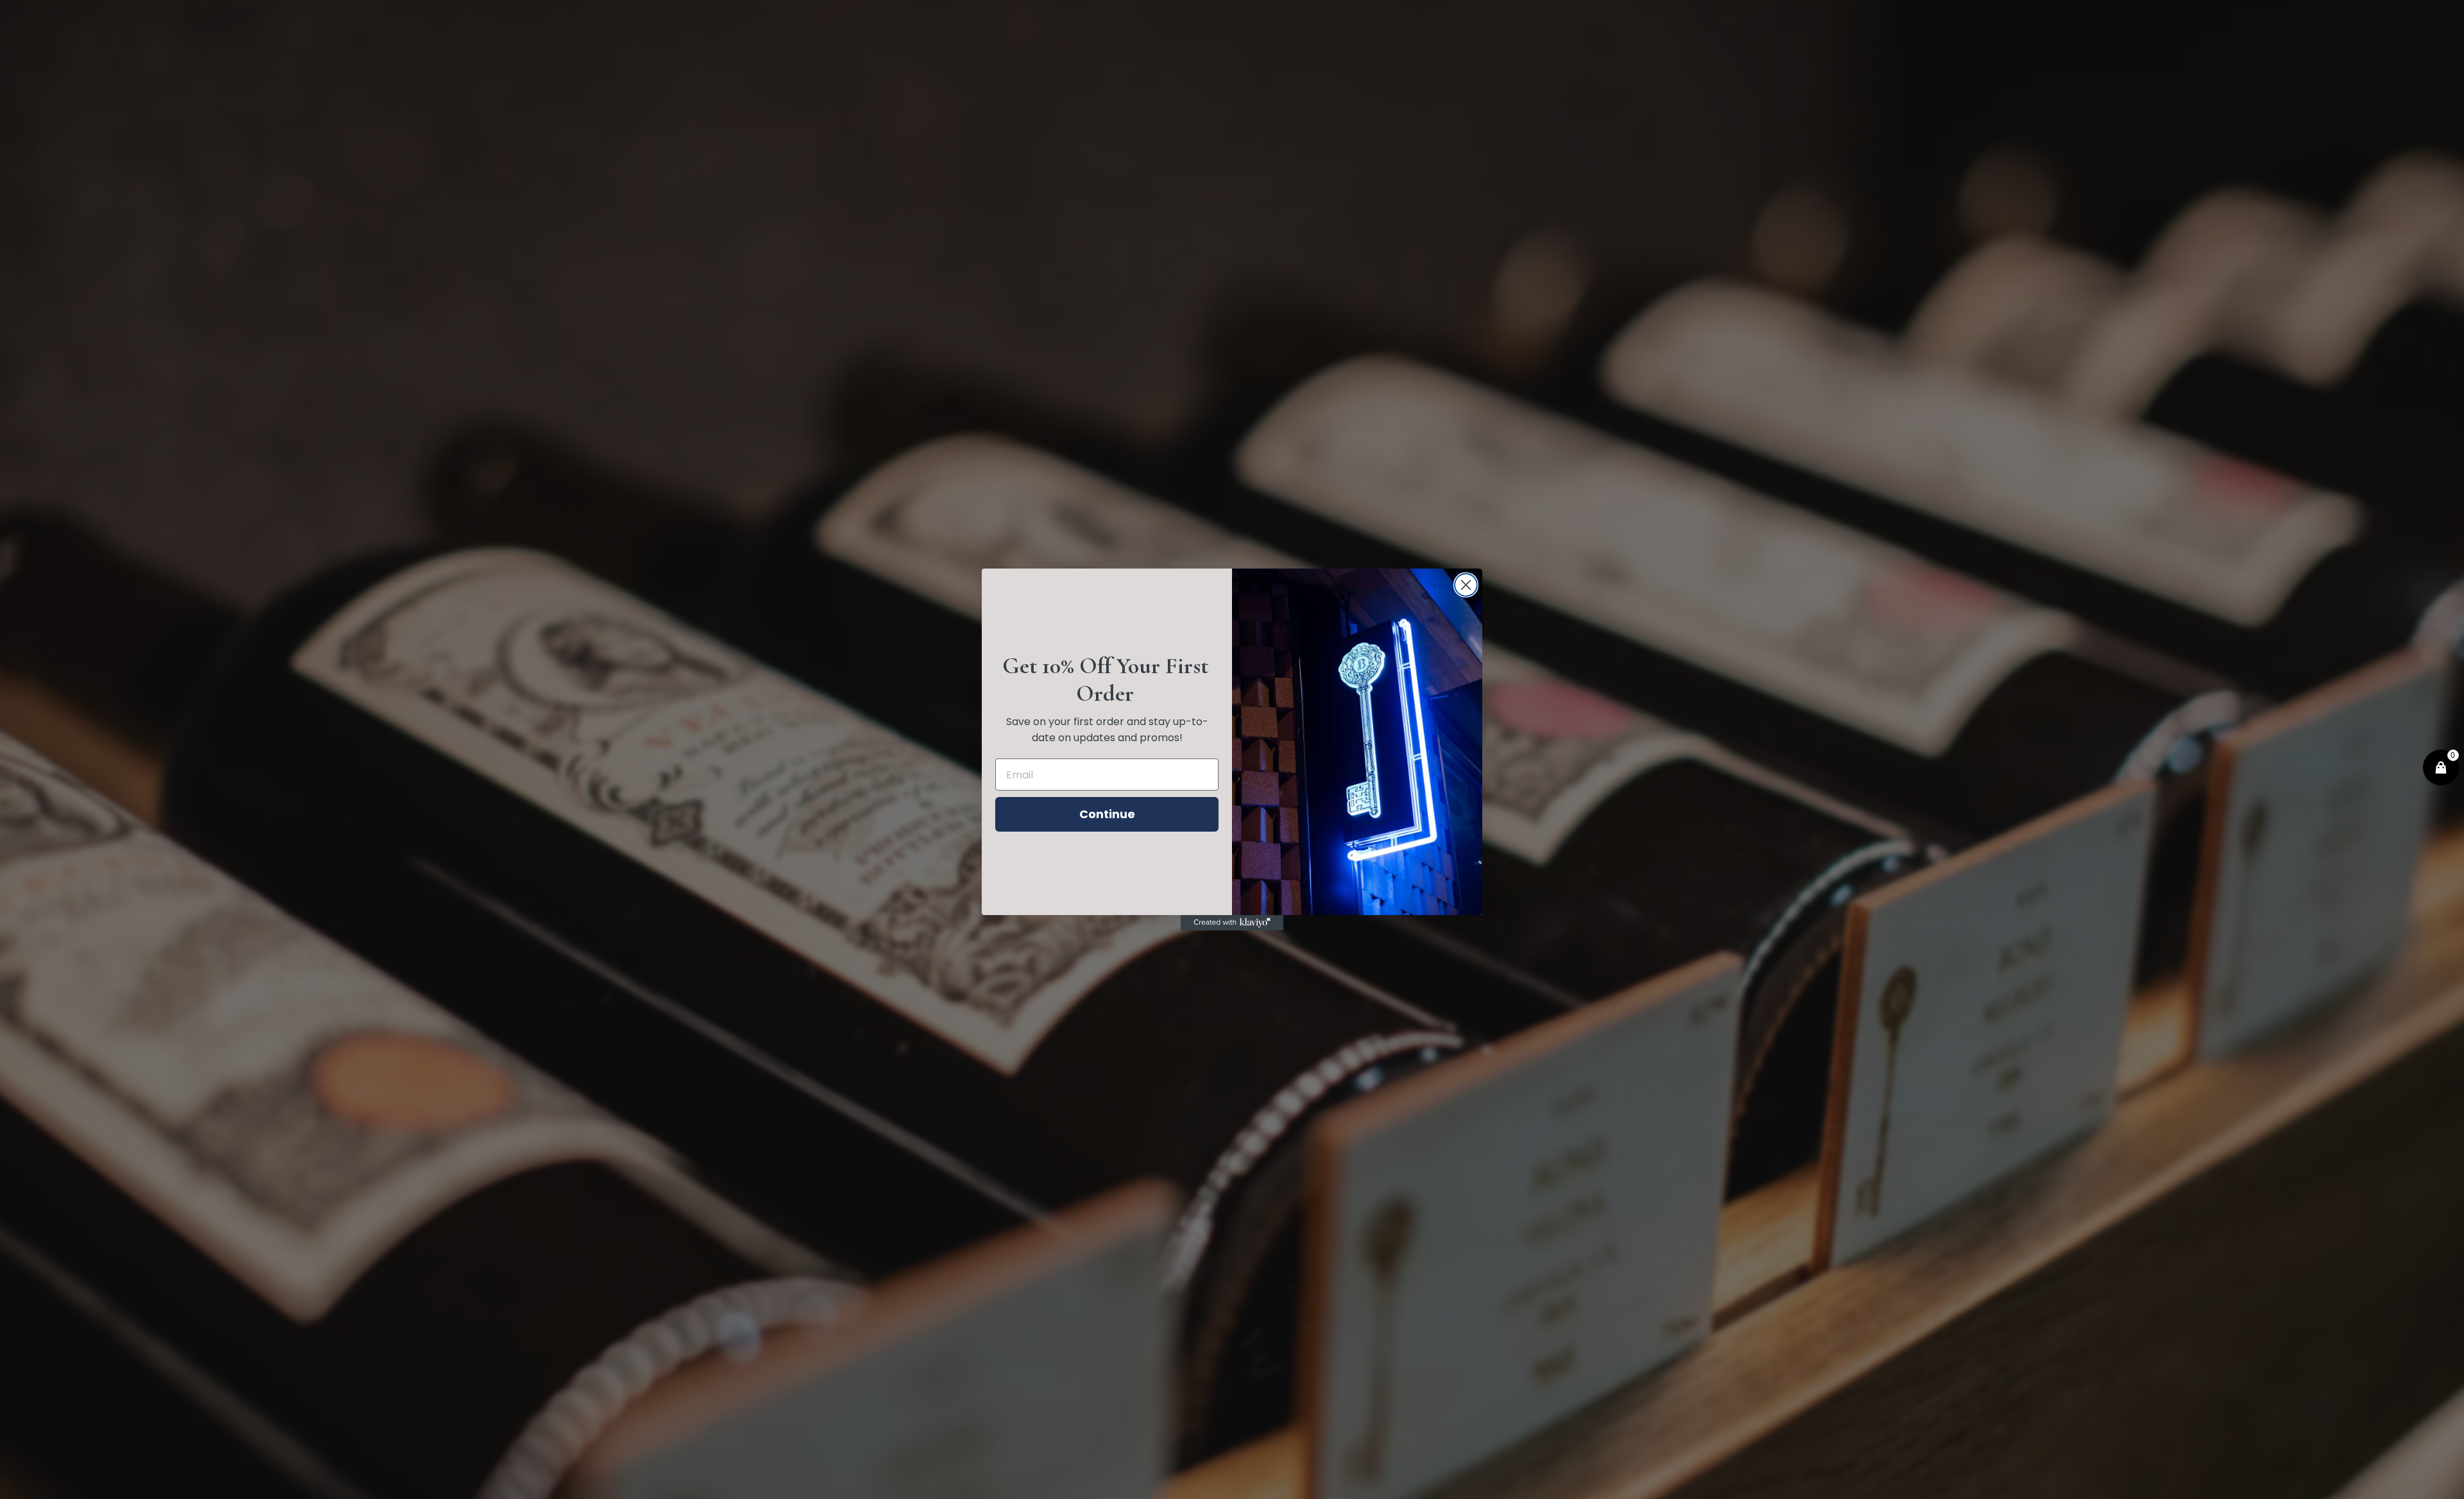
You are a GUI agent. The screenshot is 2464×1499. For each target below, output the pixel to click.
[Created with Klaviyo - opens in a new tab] (1232, 923)
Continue (1107, 814)
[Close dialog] (1466, 585)
